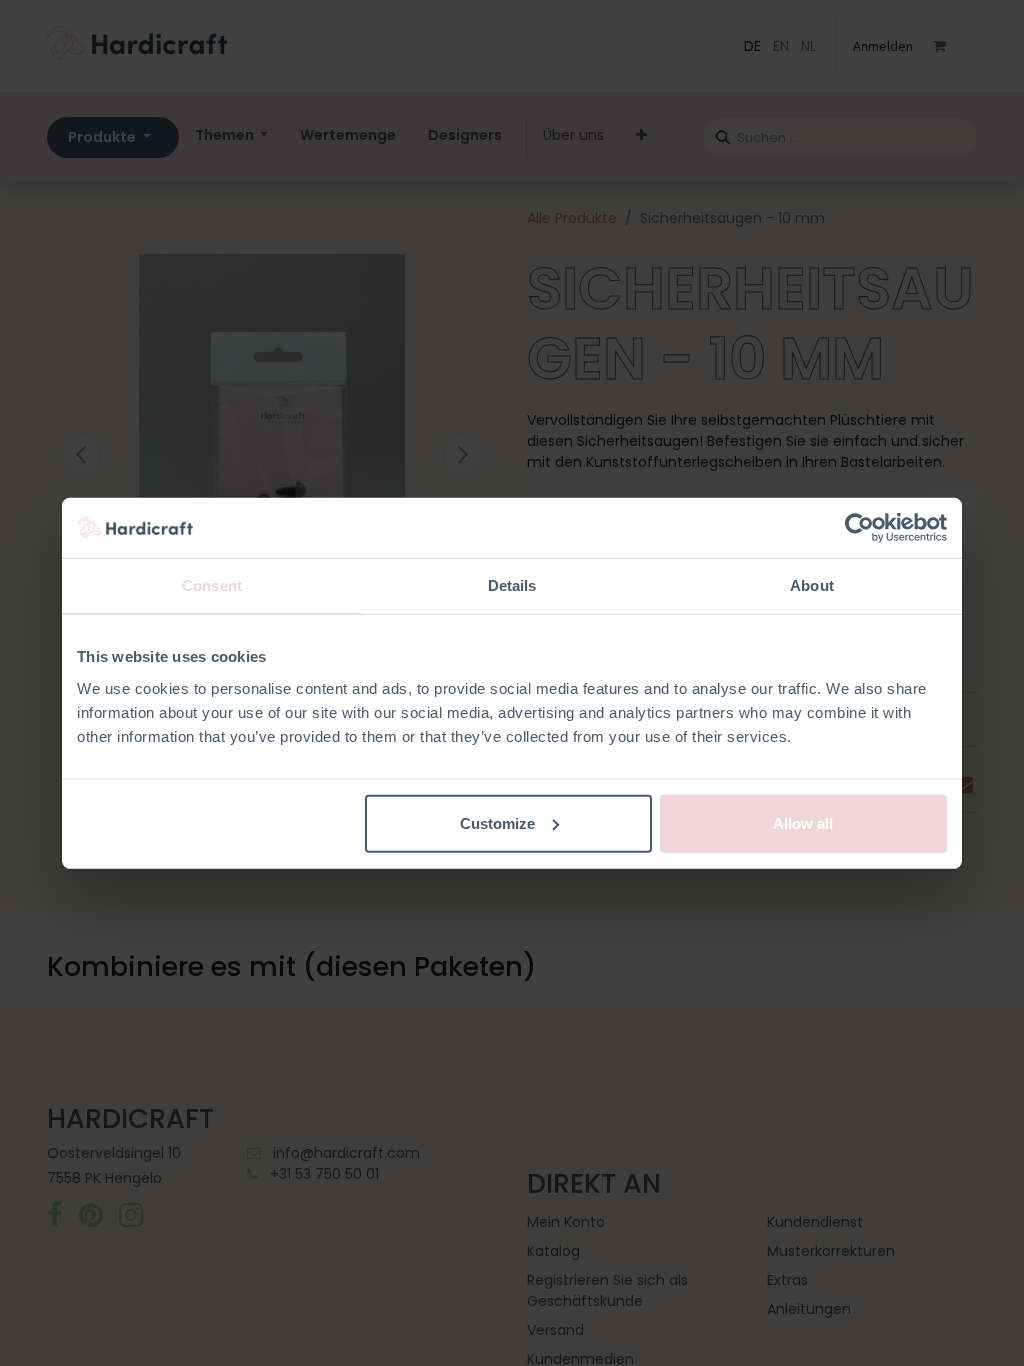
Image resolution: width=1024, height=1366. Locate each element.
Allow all (803, 822)
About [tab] (812, 585)
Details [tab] (512, 585)
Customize (497, 822)
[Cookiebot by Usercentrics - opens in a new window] (859, 528)
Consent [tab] (212, 585)
